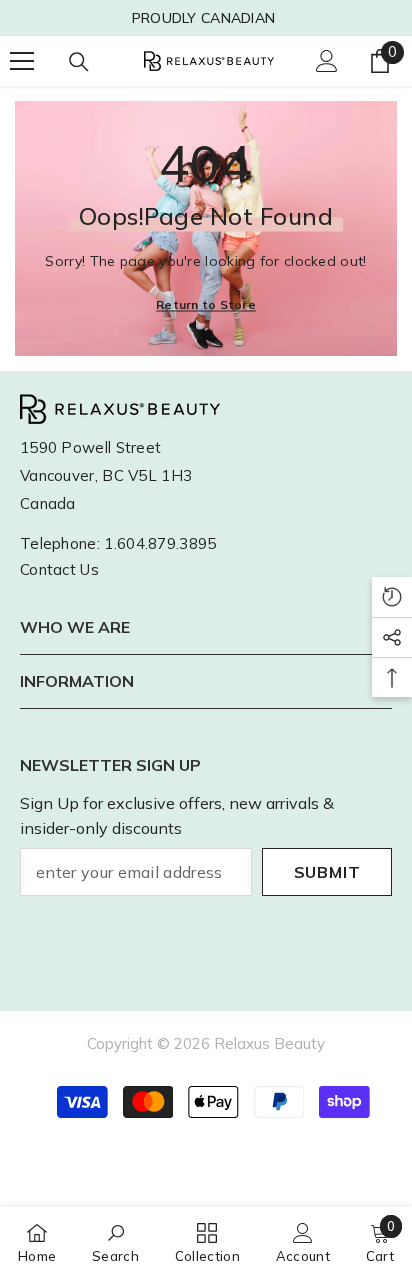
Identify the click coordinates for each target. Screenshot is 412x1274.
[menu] (22, 61)
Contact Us (59, 569)
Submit (327, 872)
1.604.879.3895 (160, 543)
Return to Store (206, 304)
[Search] (79, 62)
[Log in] (327, 61)
